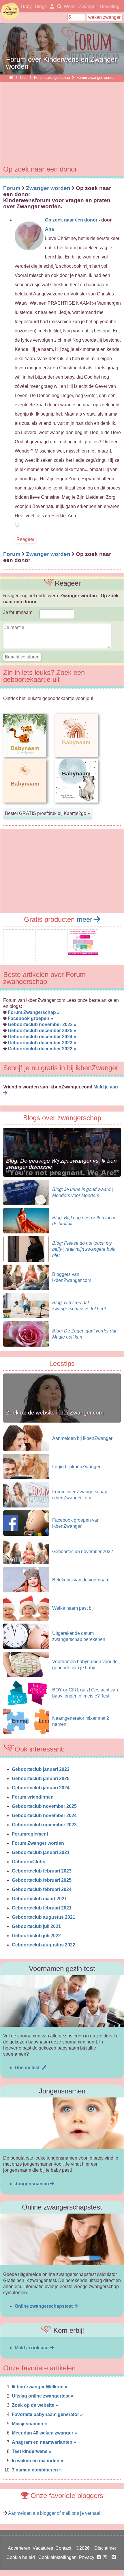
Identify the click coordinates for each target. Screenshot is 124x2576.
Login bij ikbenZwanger (76, 1467)
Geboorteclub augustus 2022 (44, 1945)
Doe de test (28, 2068)
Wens (70, 6)
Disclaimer (105, 2548)
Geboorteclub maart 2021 (39, 1899)
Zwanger (88, 6)
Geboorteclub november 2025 (44, 1806)
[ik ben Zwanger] (11, 78)
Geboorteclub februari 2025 (42, 1880)
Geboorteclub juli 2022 (36, 1936)
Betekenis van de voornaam (81, 1580)
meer (86, 919)
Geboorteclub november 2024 (44, 1815)
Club (24, 78)
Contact (63, 2548)
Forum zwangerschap (52, 78)
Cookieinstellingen (58, 2557)
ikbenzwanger (10, 11)
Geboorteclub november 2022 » (42, 1024)
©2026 (83, 2548)
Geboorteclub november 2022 (83, 1552)
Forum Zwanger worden (38, 1843)
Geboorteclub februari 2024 (42, 1889)
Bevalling (110, 6)
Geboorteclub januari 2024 (41, 1788)
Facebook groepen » (30, 1018)
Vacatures (43, 2548)
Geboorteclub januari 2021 (41, 1852)
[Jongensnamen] (62, 2123)
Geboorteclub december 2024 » (42, 1037)
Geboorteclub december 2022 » (42, 1049)
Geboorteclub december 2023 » (42, 1043)
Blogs (41, 6)
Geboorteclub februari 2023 (42, 1871)
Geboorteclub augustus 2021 (44, 1917)
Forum (12, 188)
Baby (26, 6)
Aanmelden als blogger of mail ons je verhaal (54, 2513)
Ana (49, 229)
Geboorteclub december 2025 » (42, 1031)
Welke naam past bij (73, 1608)
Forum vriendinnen (33, 1797)
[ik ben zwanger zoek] (58, 6)
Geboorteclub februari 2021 (42, 1908)
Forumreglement (30, 1834)
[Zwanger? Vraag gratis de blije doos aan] (19, 958)
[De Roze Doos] (83, 953)
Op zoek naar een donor (71, 220)
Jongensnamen (32, 2184)
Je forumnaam (18, 612)
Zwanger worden (48, 188)
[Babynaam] (25, 807)
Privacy (87, 2557)
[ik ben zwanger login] (51, 6)
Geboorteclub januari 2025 (41, 1779)
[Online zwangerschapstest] (62, 2239)
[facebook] (103, 2557)
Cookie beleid (21, 2557)
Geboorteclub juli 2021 (36, 1926)
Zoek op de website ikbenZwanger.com (55, 1413)
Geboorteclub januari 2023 (41, 1769)
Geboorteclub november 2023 (44, 1825)
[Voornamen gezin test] (62, 2001)
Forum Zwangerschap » (34, 1012)
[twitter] (114, 2557)
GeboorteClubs (29, 1862)
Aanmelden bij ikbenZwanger (82, 1438)
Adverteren (19, 2548)
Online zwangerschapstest (44, 2306)
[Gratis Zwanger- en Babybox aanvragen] (51, 958)
